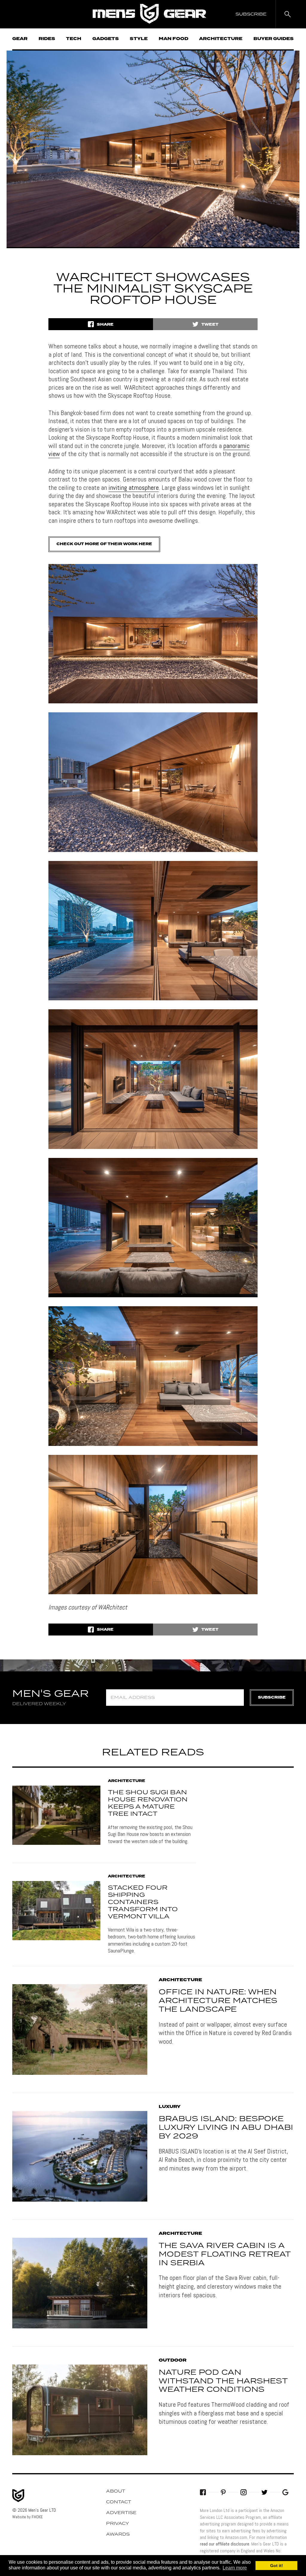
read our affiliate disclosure (225, 2544)
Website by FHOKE (27, 2517)
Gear (20, 39)
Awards (118, 2534)
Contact (119, 2502)
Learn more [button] (235, 2568)
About (116, 2491)
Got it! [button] (277, 2566)
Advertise (121, 2513)
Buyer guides (274, 39)
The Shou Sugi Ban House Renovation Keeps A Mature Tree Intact (148, 1803)
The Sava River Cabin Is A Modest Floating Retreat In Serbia (225, 2255)
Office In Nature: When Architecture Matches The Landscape (218, 2001)
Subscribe (272, 1698)
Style (139, 39)
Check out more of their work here (104, 544)
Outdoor (173, 2360)
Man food (173, 39)
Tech (74, 39)
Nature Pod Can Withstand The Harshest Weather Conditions (223, 2381)
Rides (47, 39)
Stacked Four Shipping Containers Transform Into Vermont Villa (143, 1902)
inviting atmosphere (134, 487)
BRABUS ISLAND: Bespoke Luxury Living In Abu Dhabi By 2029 (226, 2128)
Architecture (221, 39)
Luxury (170, 2107)
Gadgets (106, 39)
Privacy (118, 2524)
